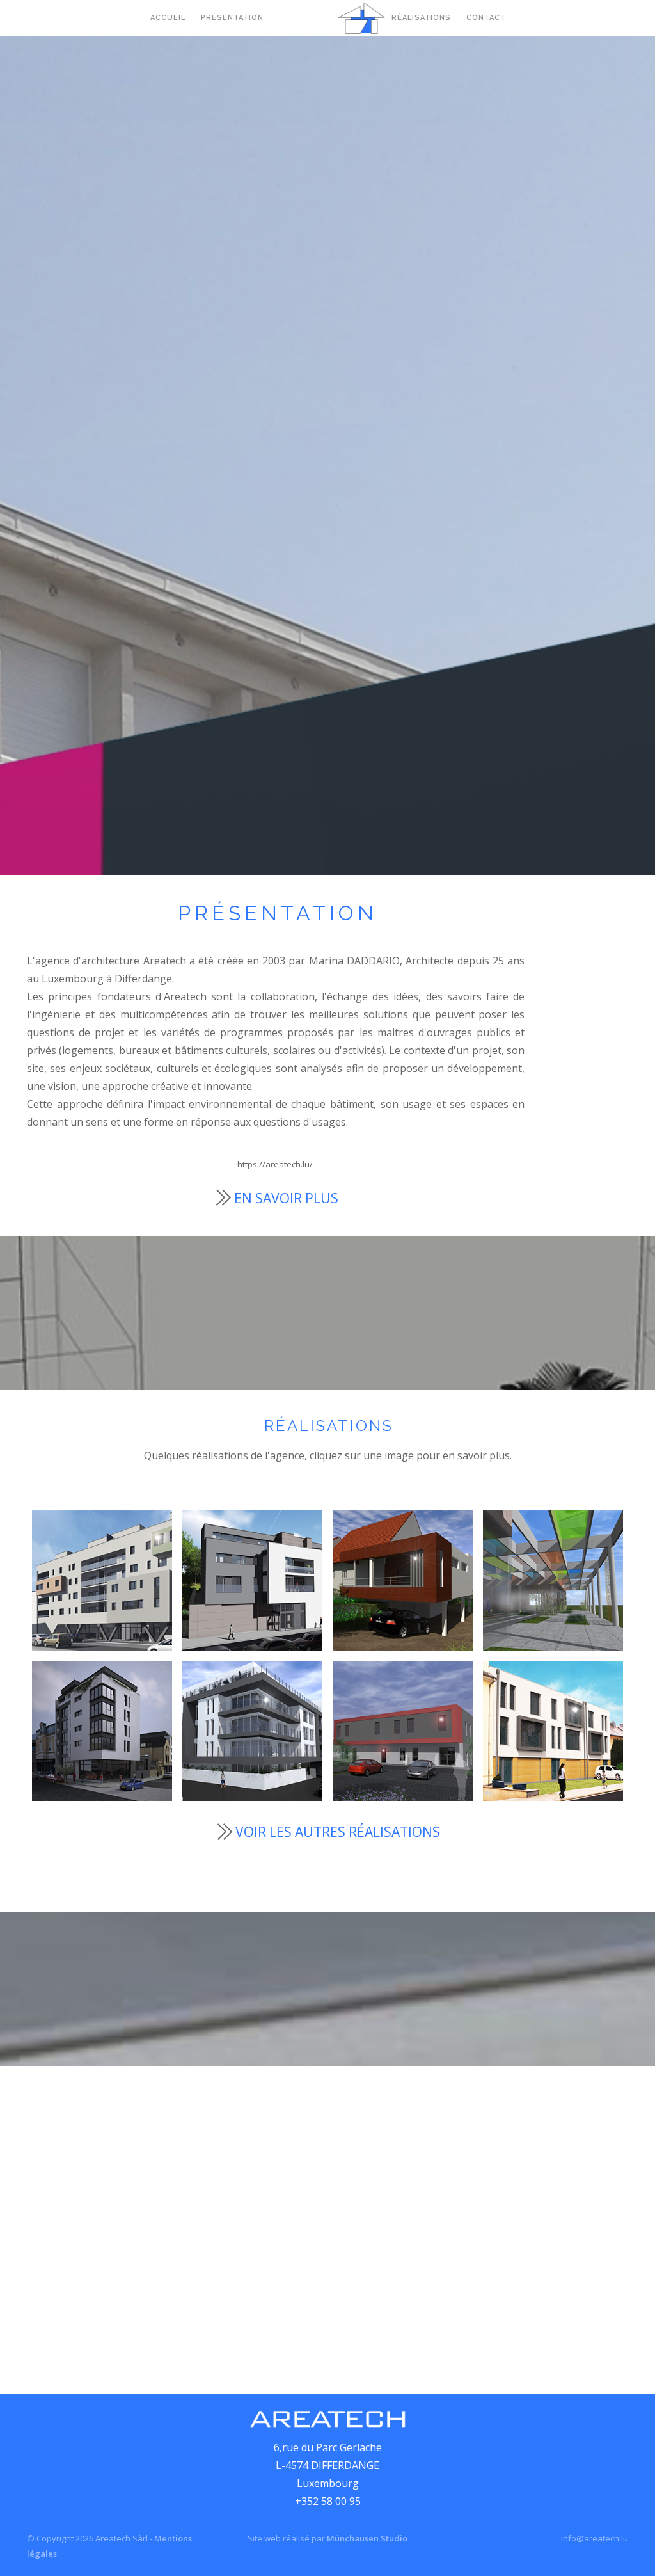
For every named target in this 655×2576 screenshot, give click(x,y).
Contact (486, 18)
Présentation (232, 18)
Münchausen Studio (367, 2538)
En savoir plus (286, 1198)
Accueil (168, 18)
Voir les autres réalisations (338, 1832)
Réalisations (421, 18)
